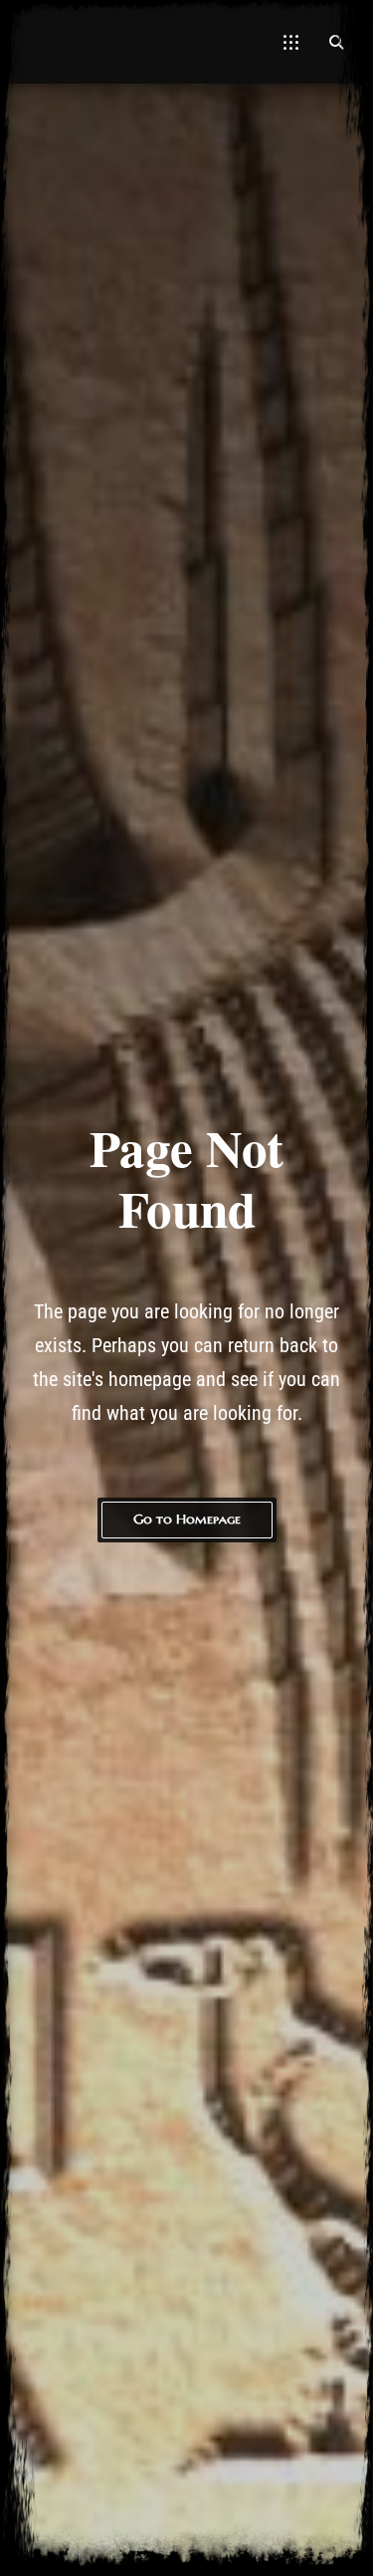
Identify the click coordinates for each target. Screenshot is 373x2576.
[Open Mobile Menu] (291, 42)
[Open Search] (336, 42)
